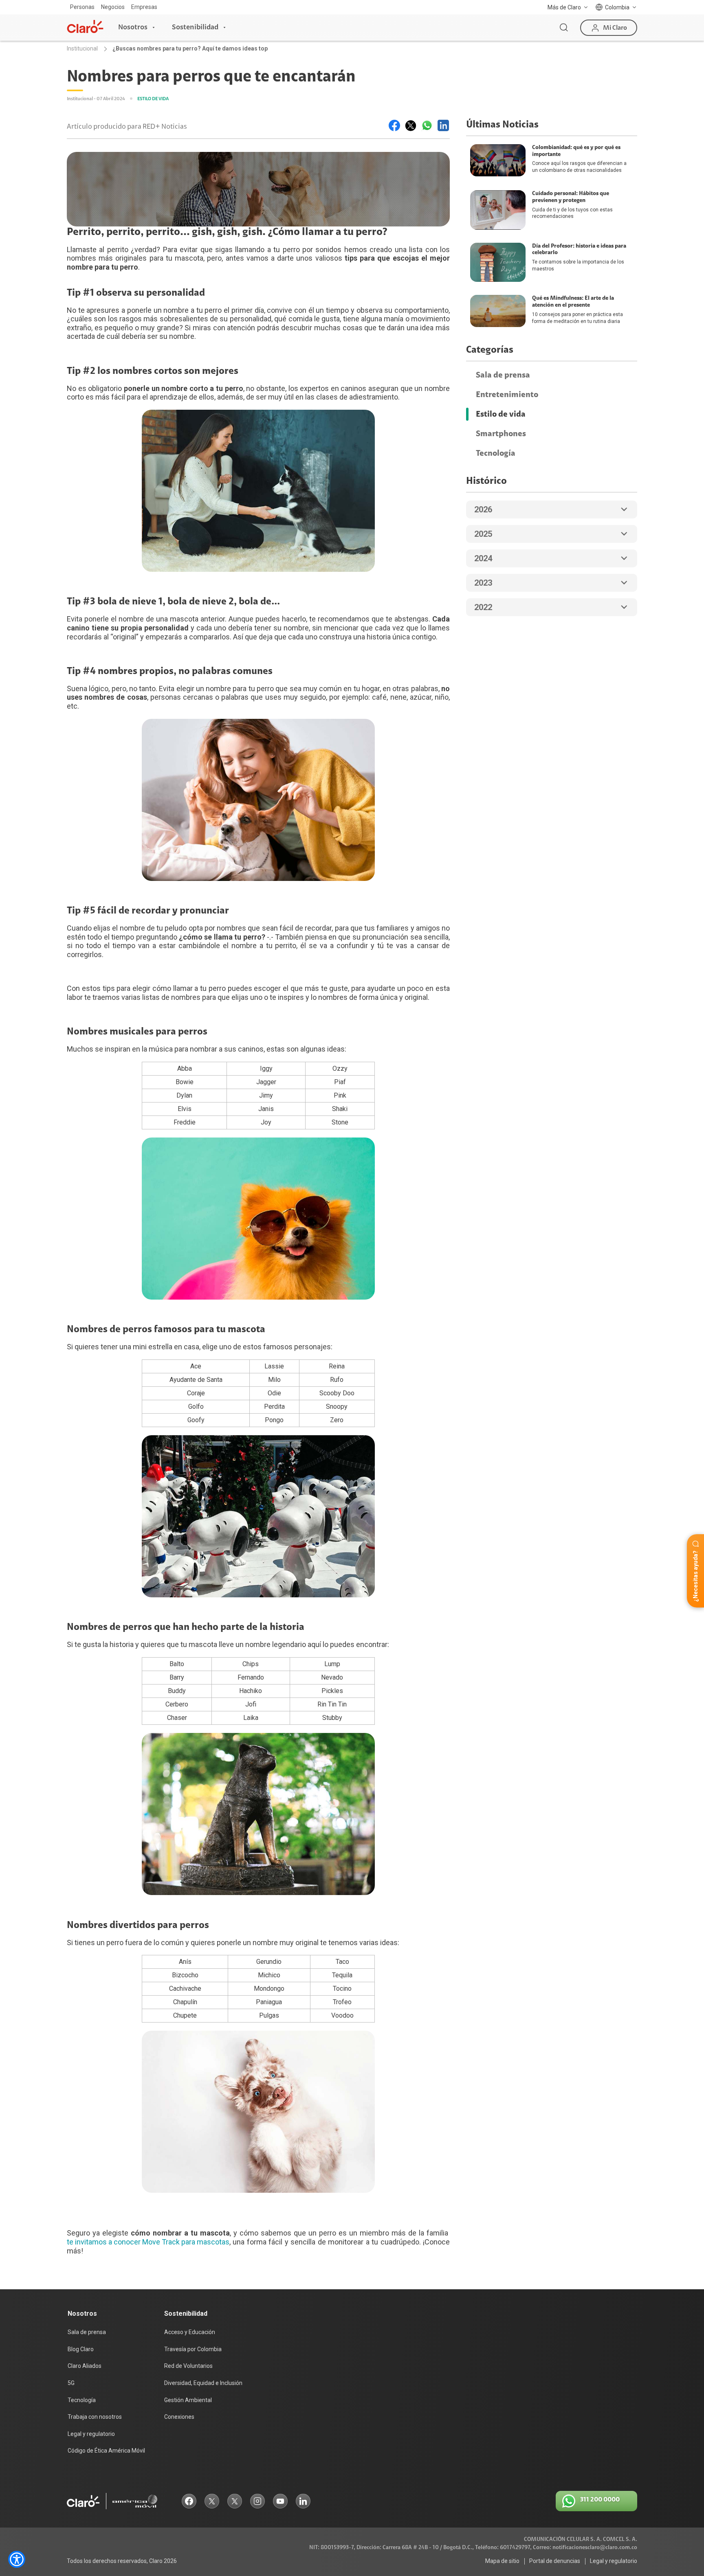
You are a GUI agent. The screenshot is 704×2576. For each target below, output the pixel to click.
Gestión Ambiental (188, 2400)
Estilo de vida (501, 414)
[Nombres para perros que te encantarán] (394, 125)
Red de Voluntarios (188, 2366)
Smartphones (501, 434)
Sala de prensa (503, 375)
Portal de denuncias (555, 2561)
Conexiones (179, 2417)
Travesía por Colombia (193, 2349)
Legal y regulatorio (91, 2434)
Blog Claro (81, 2349)
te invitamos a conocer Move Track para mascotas (148, 2242)
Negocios (113, 7)
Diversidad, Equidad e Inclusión (203, 2383)
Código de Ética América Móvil (106, 2451)
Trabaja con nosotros (95, 2417)
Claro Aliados (85, 2366)
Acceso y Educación (190, 2332)
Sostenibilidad (195, 27)
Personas (82, 7)
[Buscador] (564, 28)
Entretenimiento (507, 395)
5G (71, 2383)
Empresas (144, 7)
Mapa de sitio (502, 2561)
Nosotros (133, 27)
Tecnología (496, 453)
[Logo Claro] (85, 26)
